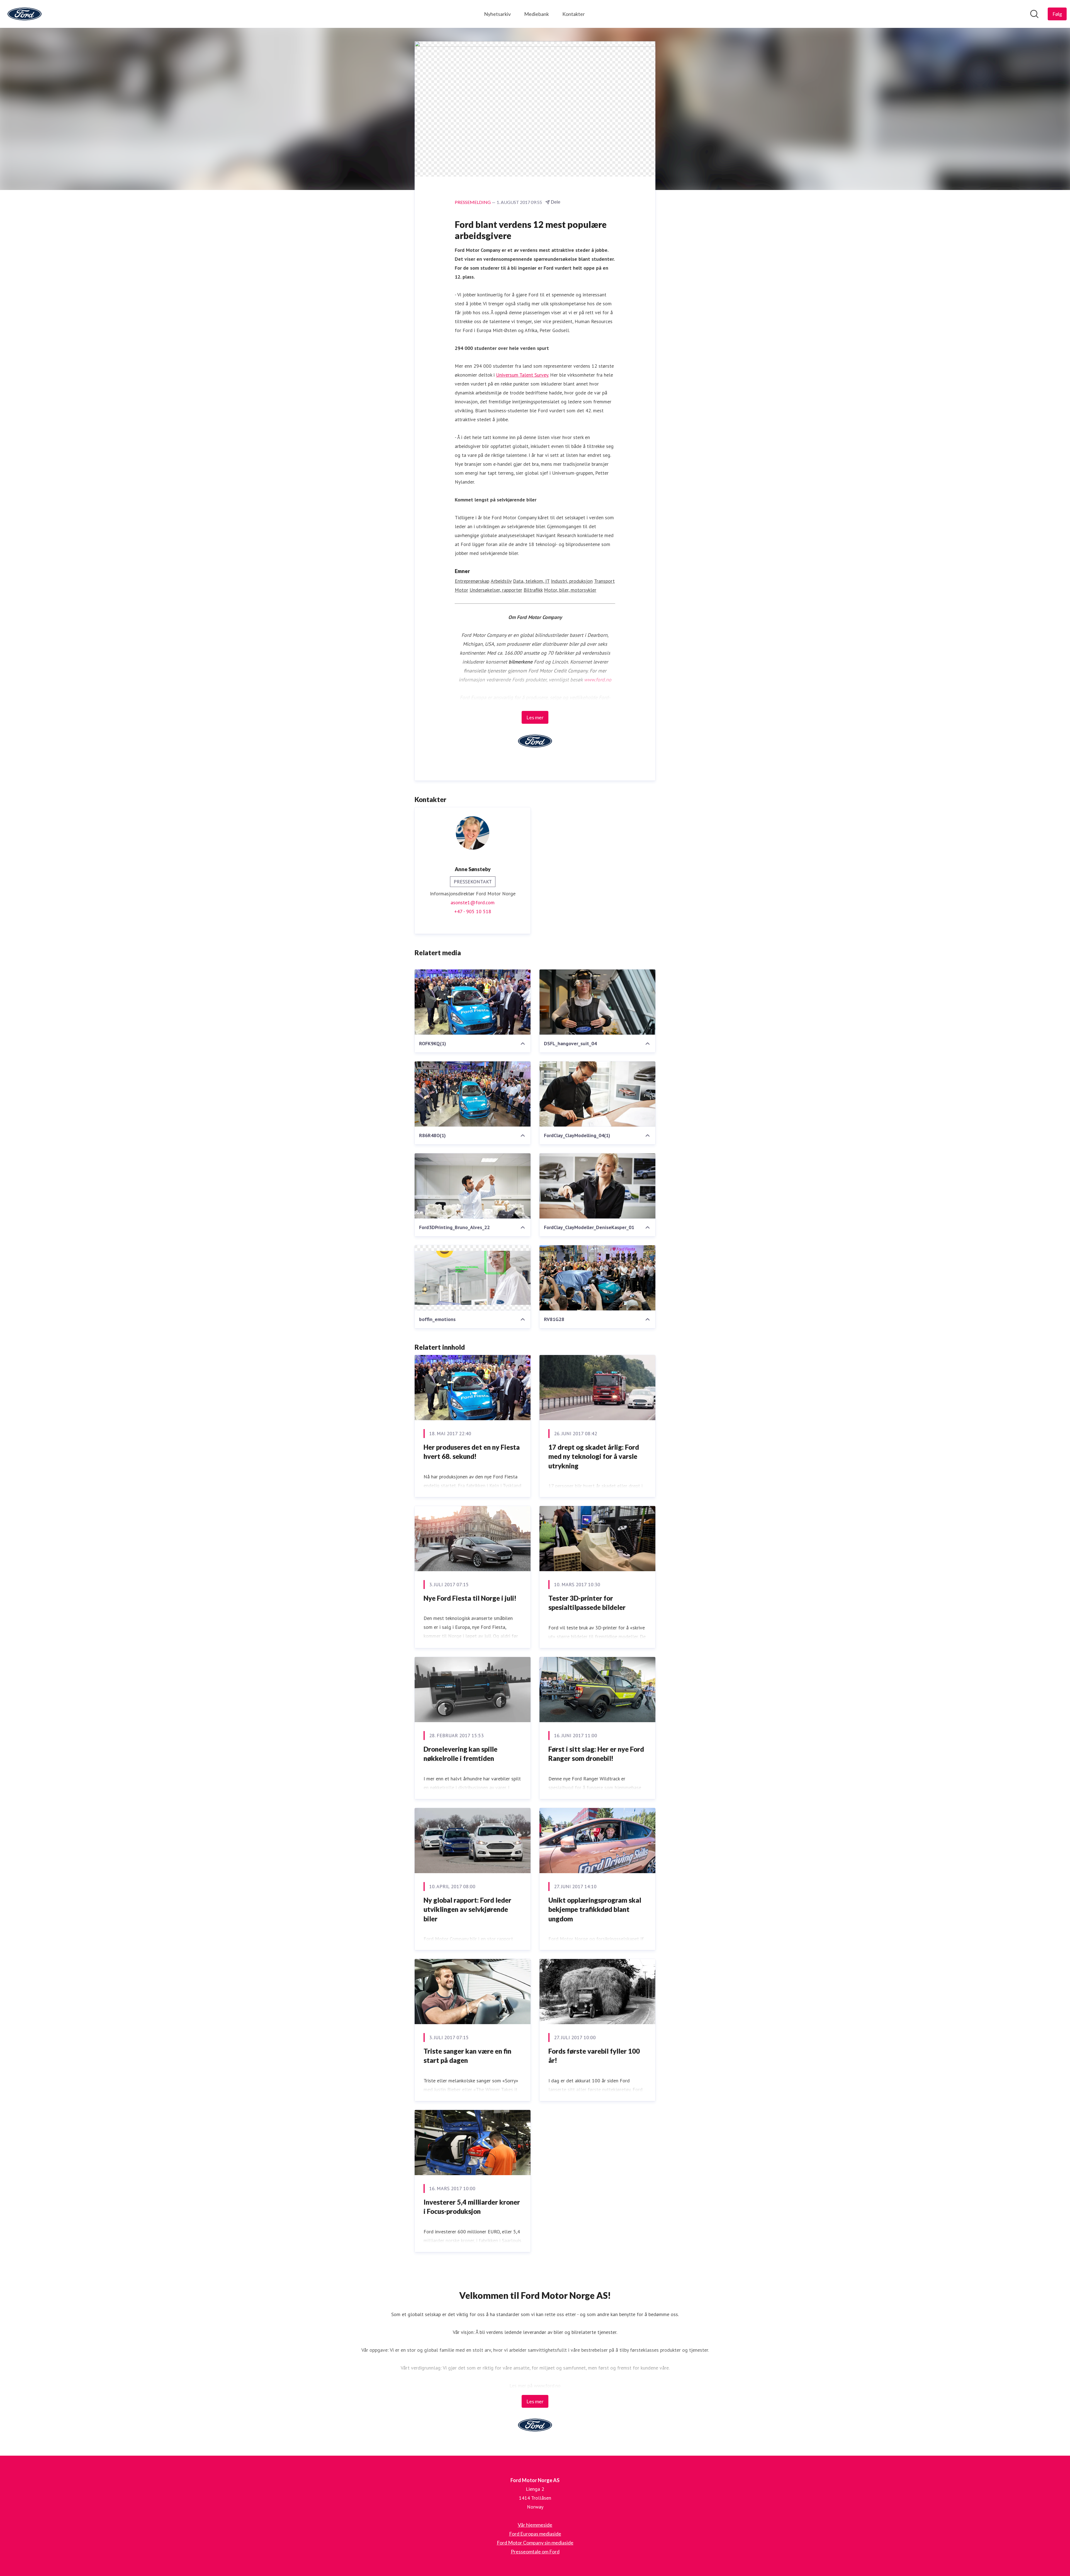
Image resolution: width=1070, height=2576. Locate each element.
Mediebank (537, 14)
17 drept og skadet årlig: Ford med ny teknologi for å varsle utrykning (594, 1456)
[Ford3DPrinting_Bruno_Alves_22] (473, 1186)
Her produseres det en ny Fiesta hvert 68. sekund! (472, 1452)
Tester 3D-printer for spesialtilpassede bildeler (587, 1603)
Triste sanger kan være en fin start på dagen (467, 2056)
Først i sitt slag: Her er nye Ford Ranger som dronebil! (596, 1754)
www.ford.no (598, 680)
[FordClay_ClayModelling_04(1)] (597, 1094)
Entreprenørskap (472, 581)
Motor (461, 590)
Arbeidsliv (501, 581)
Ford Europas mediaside (535, 2534)
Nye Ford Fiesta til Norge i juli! (470, 1598)
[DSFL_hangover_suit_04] (597, 1002)
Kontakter (574, 14)
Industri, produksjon (572, 581)
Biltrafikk (533, 590)
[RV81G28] (597, 1278)
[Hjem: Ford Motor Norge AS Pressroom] (25, 14)
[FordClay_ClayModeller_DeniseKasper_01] (597, 1186)
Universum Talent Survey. (522, 375)
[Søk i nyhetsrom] (1034, 14)
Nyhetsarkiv (497, 14)
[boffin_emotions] (473, 1278)
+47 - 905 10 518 (473, 911)
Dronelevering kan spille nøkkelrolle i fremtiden (460, 1754)
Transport (604, 581)
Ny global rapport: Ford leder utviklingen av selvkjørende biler (467, 1909)
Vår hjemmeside (535, 2525)
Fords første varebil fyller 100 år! (594, 2056)
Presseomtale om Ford (535, 2551)
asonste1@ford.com (473, 902)
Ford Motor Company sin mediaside (535, 2543)
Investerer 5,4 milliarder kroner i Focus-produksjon (472, 2207)
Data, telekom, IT (531, 581)
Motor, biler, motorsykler (570, 590)
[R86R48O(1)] (473, 1094)
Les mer (535, 717)
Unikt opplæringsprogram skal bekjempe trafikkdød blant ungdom (595, 1909)
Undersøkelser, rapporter (496, 590)
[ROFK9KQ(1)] (473, 1002)
